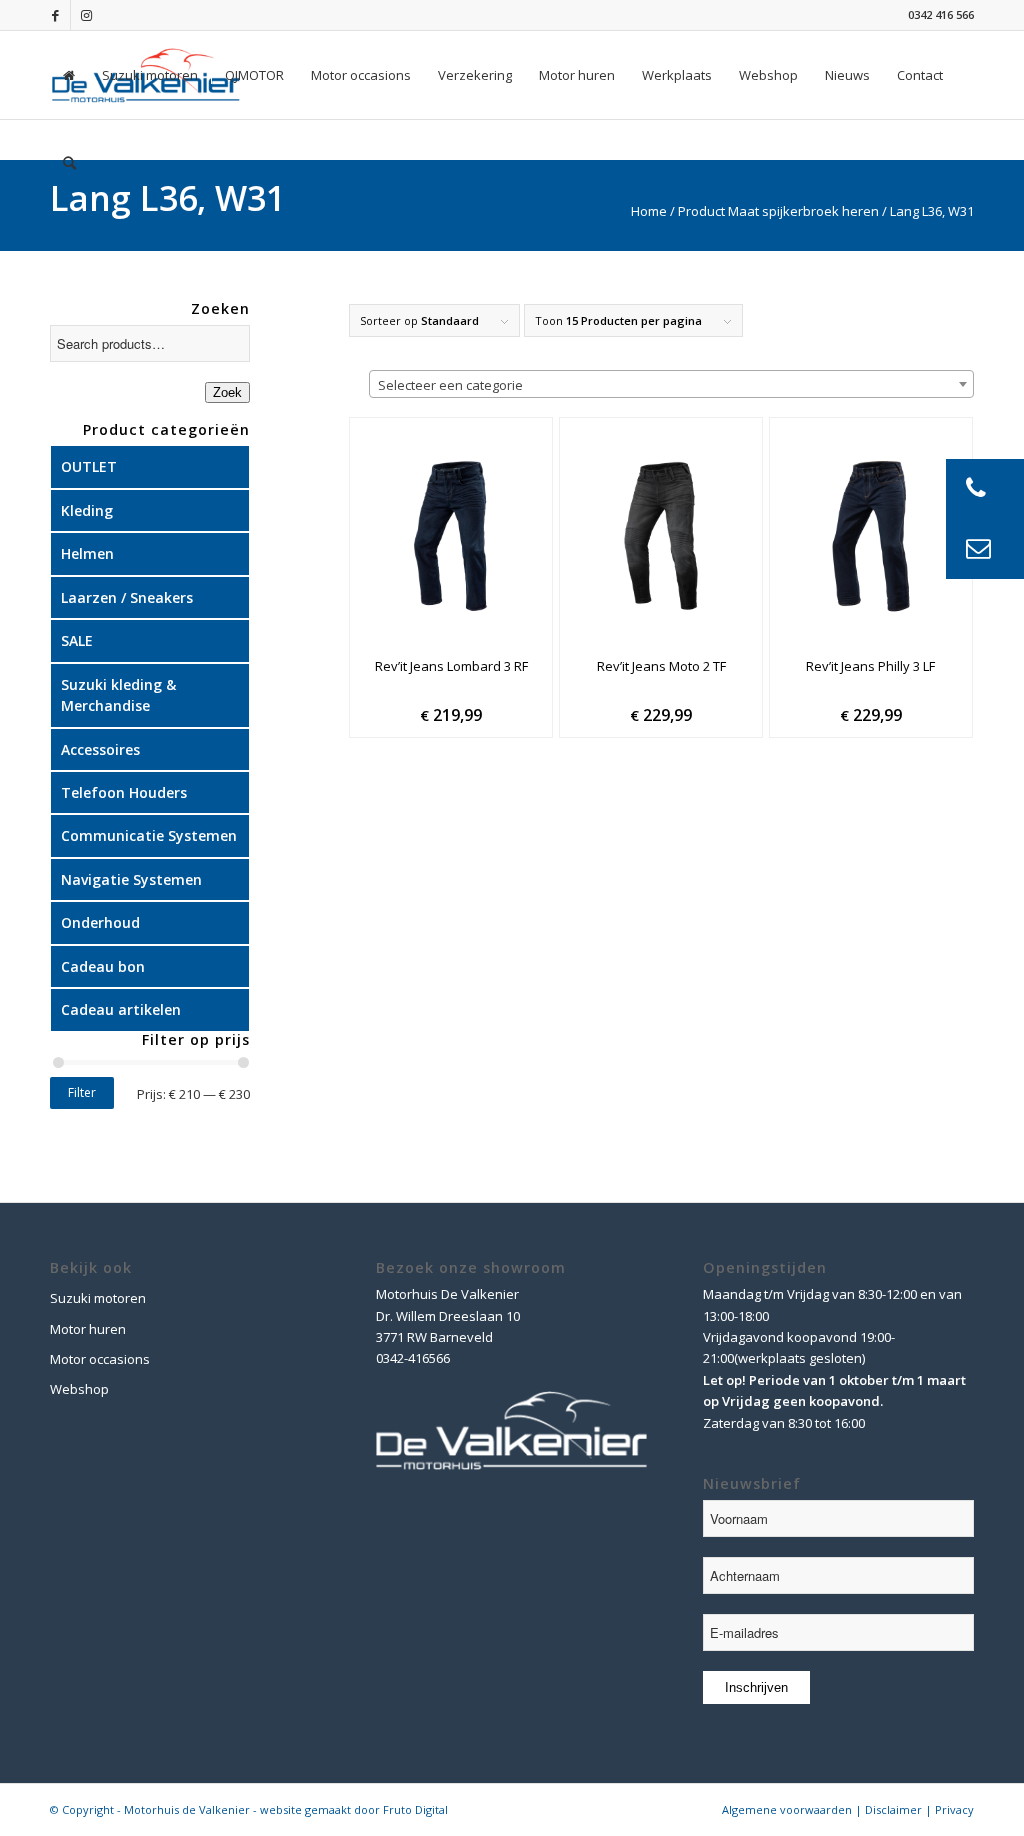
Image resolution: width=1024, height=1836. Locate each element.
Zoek (227, 392)
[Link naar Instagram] (86, 15)
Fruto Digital (415, 1809)
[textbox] (671, 385)
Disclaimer (893, 1809)
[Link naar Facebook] (55, 15)
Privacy (954, 1809)
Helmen (87, 553)
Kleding (87, 510)
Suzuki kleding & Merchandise (118, 695)
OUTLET (89, 466)
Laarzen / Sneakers (127, 597)
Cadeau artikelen (121, 1009)
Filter (82, 1092)
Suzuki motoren (98, 1298)
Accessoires (100, 749)
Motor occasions (100, 1359)
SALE (77, 640)
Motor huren (88, 1329)
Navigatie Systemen (131, 879)
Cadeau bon (103, 966)
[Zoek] (69, 163)
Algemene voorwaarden (787, 1809)
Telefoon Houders (124, 792)
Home (649, 211)
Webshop (79, 1389)
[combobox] (671, 384)
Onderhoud (100, 922)
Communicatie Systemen (149, 835)
